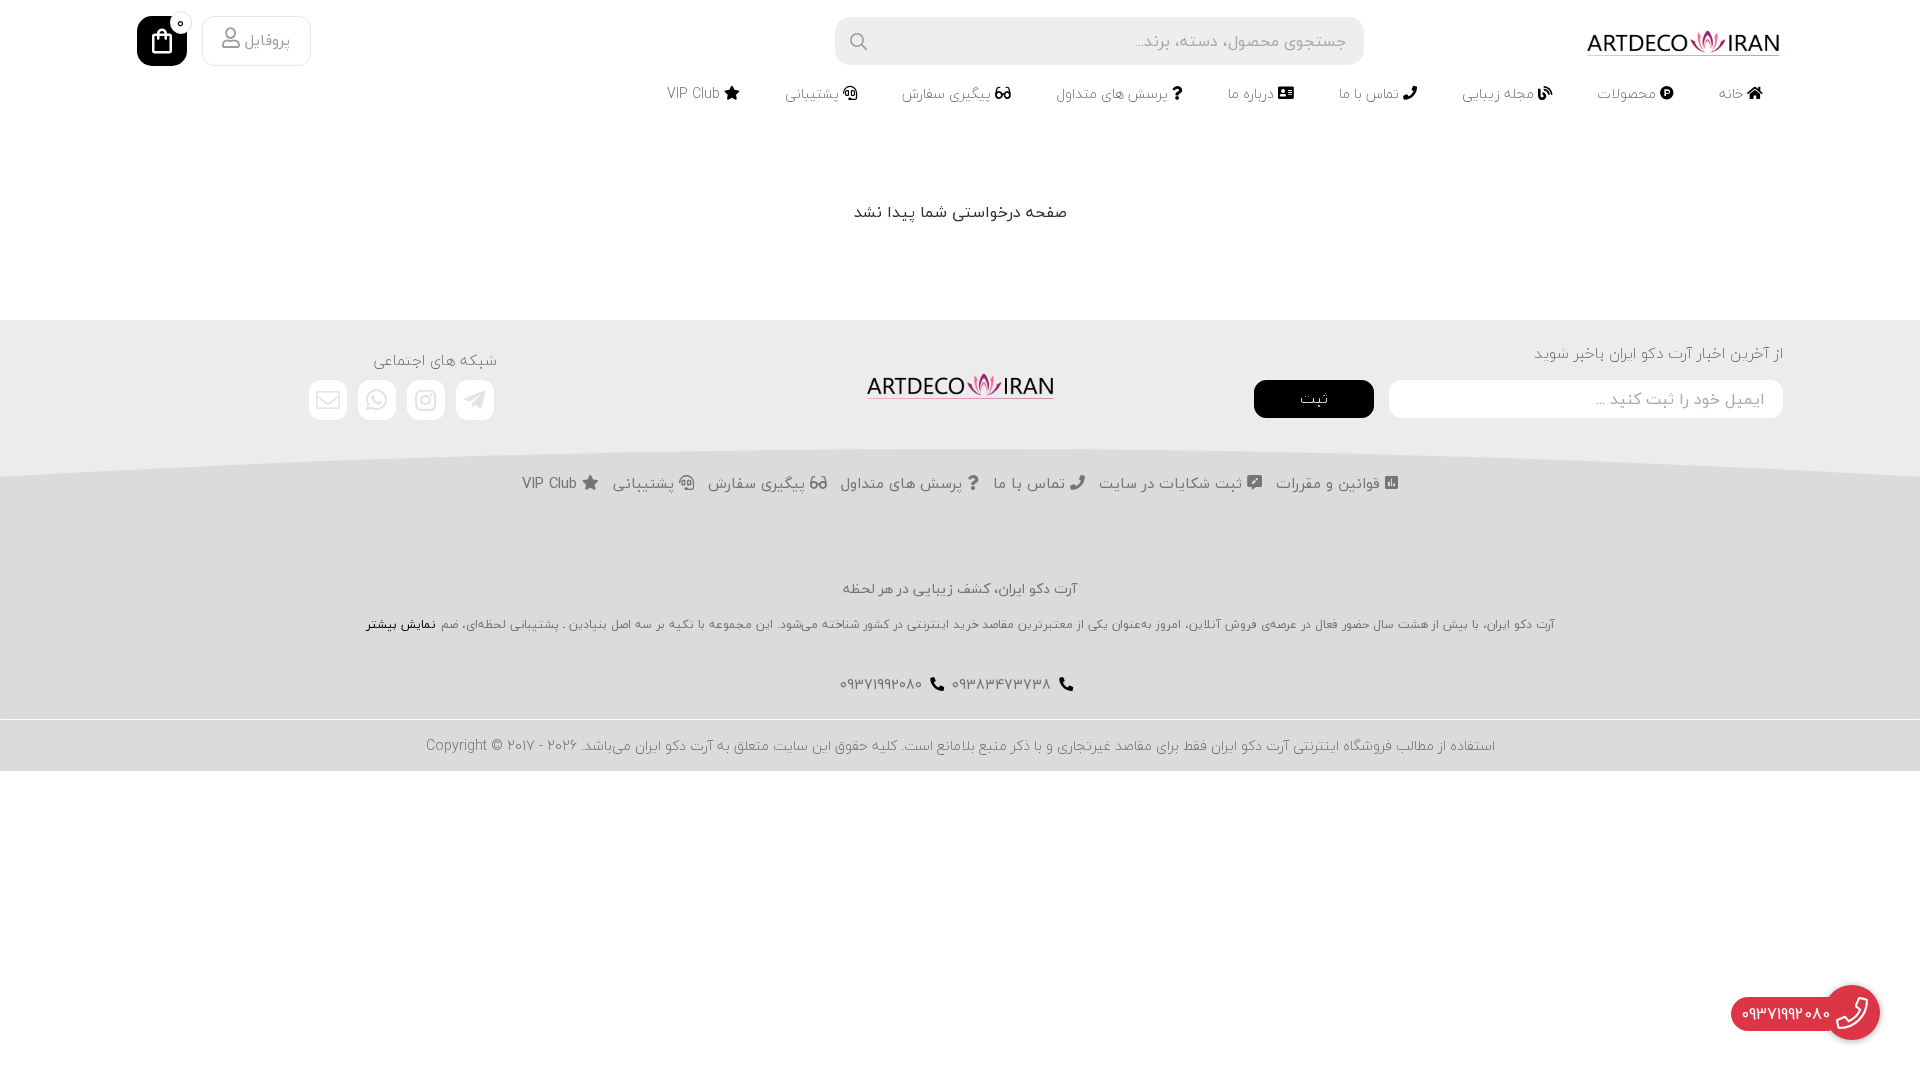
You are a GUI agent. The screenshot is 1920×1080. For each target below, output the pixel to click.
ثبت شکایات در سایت (1173, 484)
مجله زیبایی (1500, 93)
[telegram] (475, 400)
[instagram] (426, 400)
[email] (328, 400)
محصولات (1628, 93)
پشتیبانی (814, 93)
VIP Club (695, 93)
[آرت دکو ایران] (960, 384)
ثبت (1314, 398)
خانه (1733, 93)
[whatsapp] (377, 400)
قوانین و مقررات (1330, 484)
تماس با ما (1371, 93)
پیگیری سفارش (948, 93)
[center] (858, 41)
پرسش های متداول (1114, 93)
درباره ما (1253, 93)
